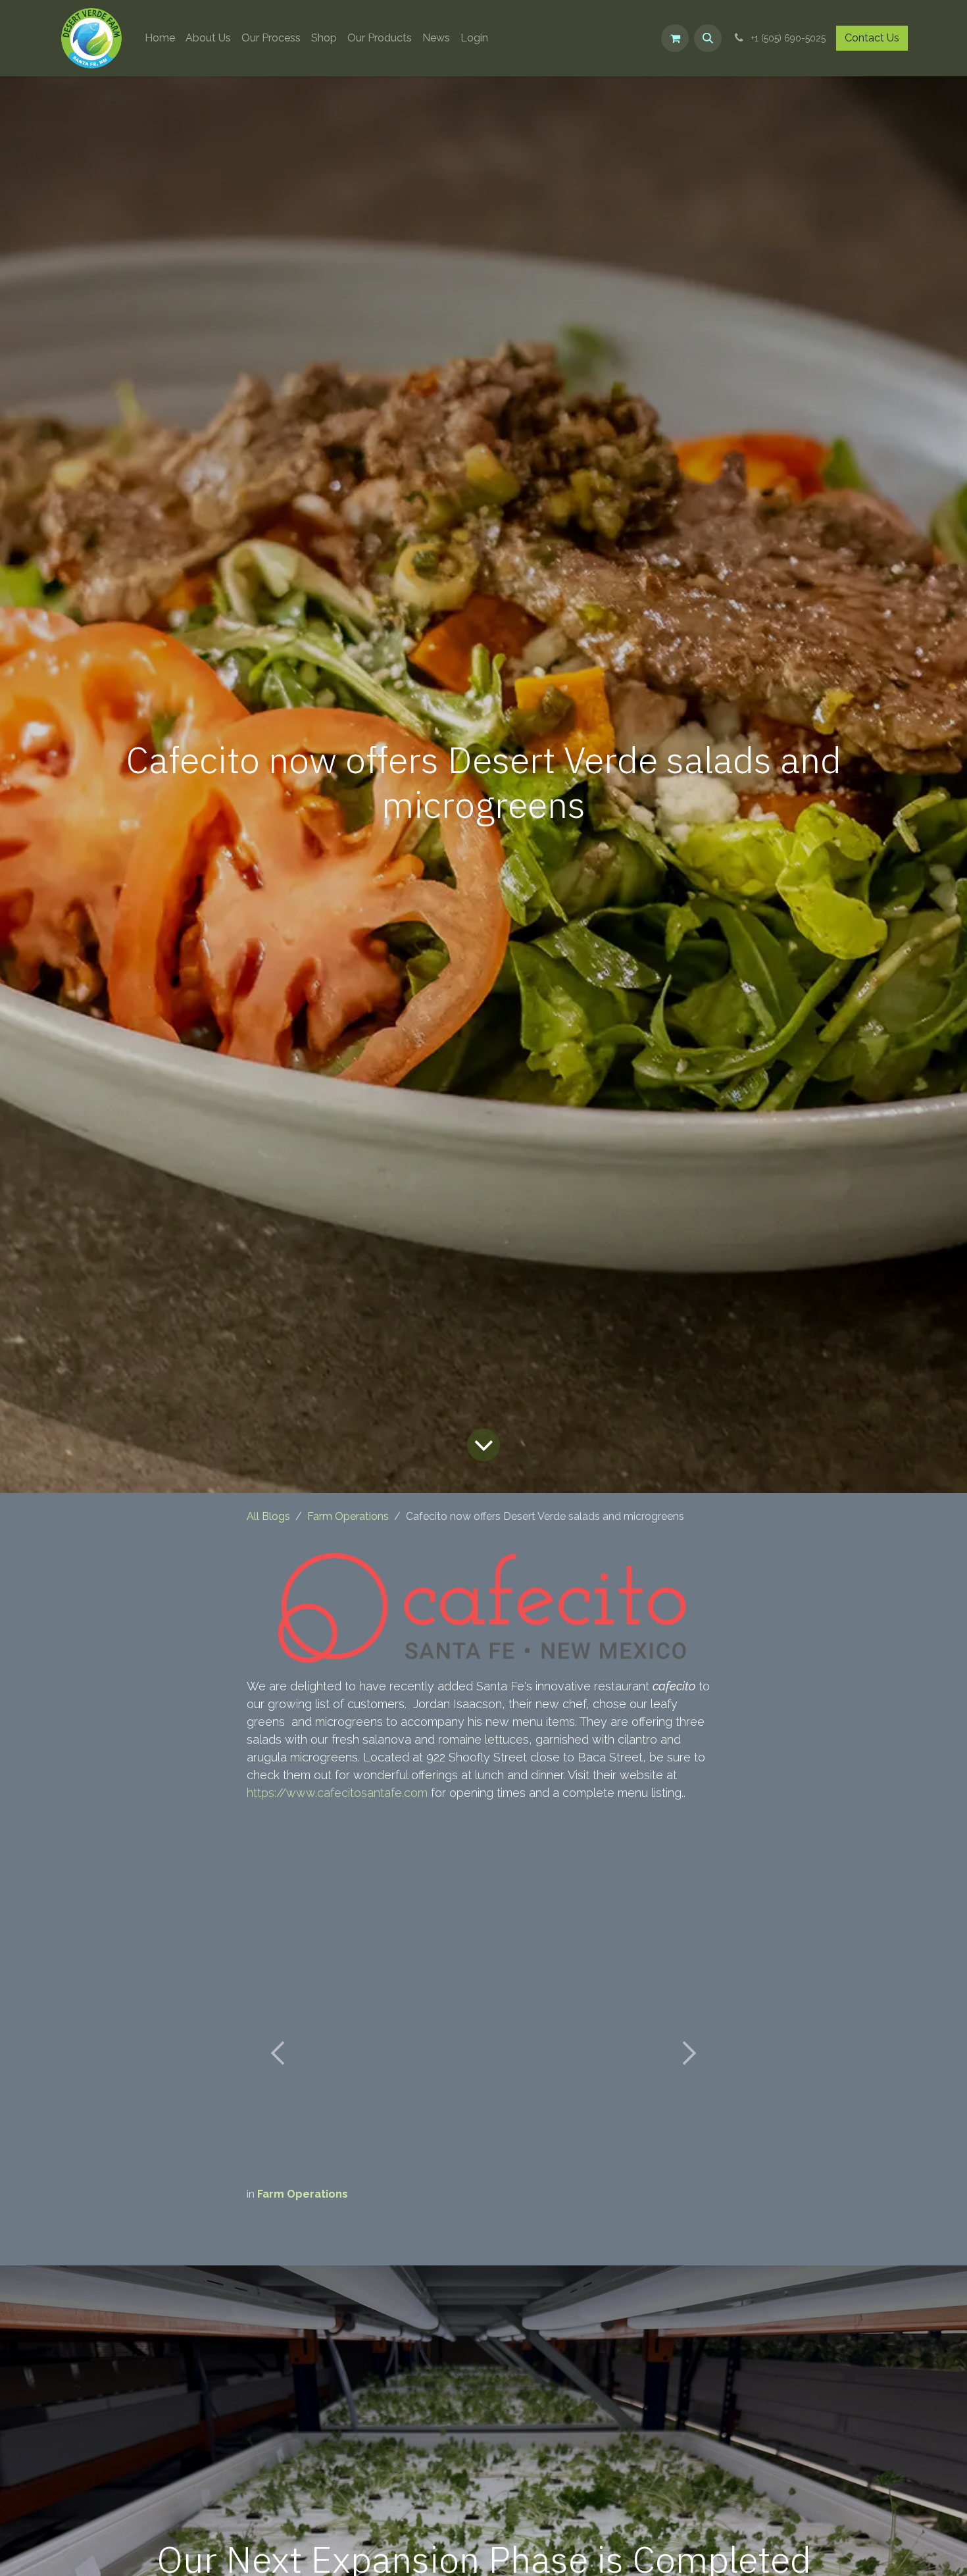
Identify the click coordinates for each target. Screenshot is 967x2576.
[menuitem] (160, 38)
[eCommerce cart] (675, 38)
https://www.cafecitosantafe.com (337, 1793)
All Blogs (268, 1516)
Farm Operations (348, 1516)
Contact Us (872, 38)
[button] (708, 38)
